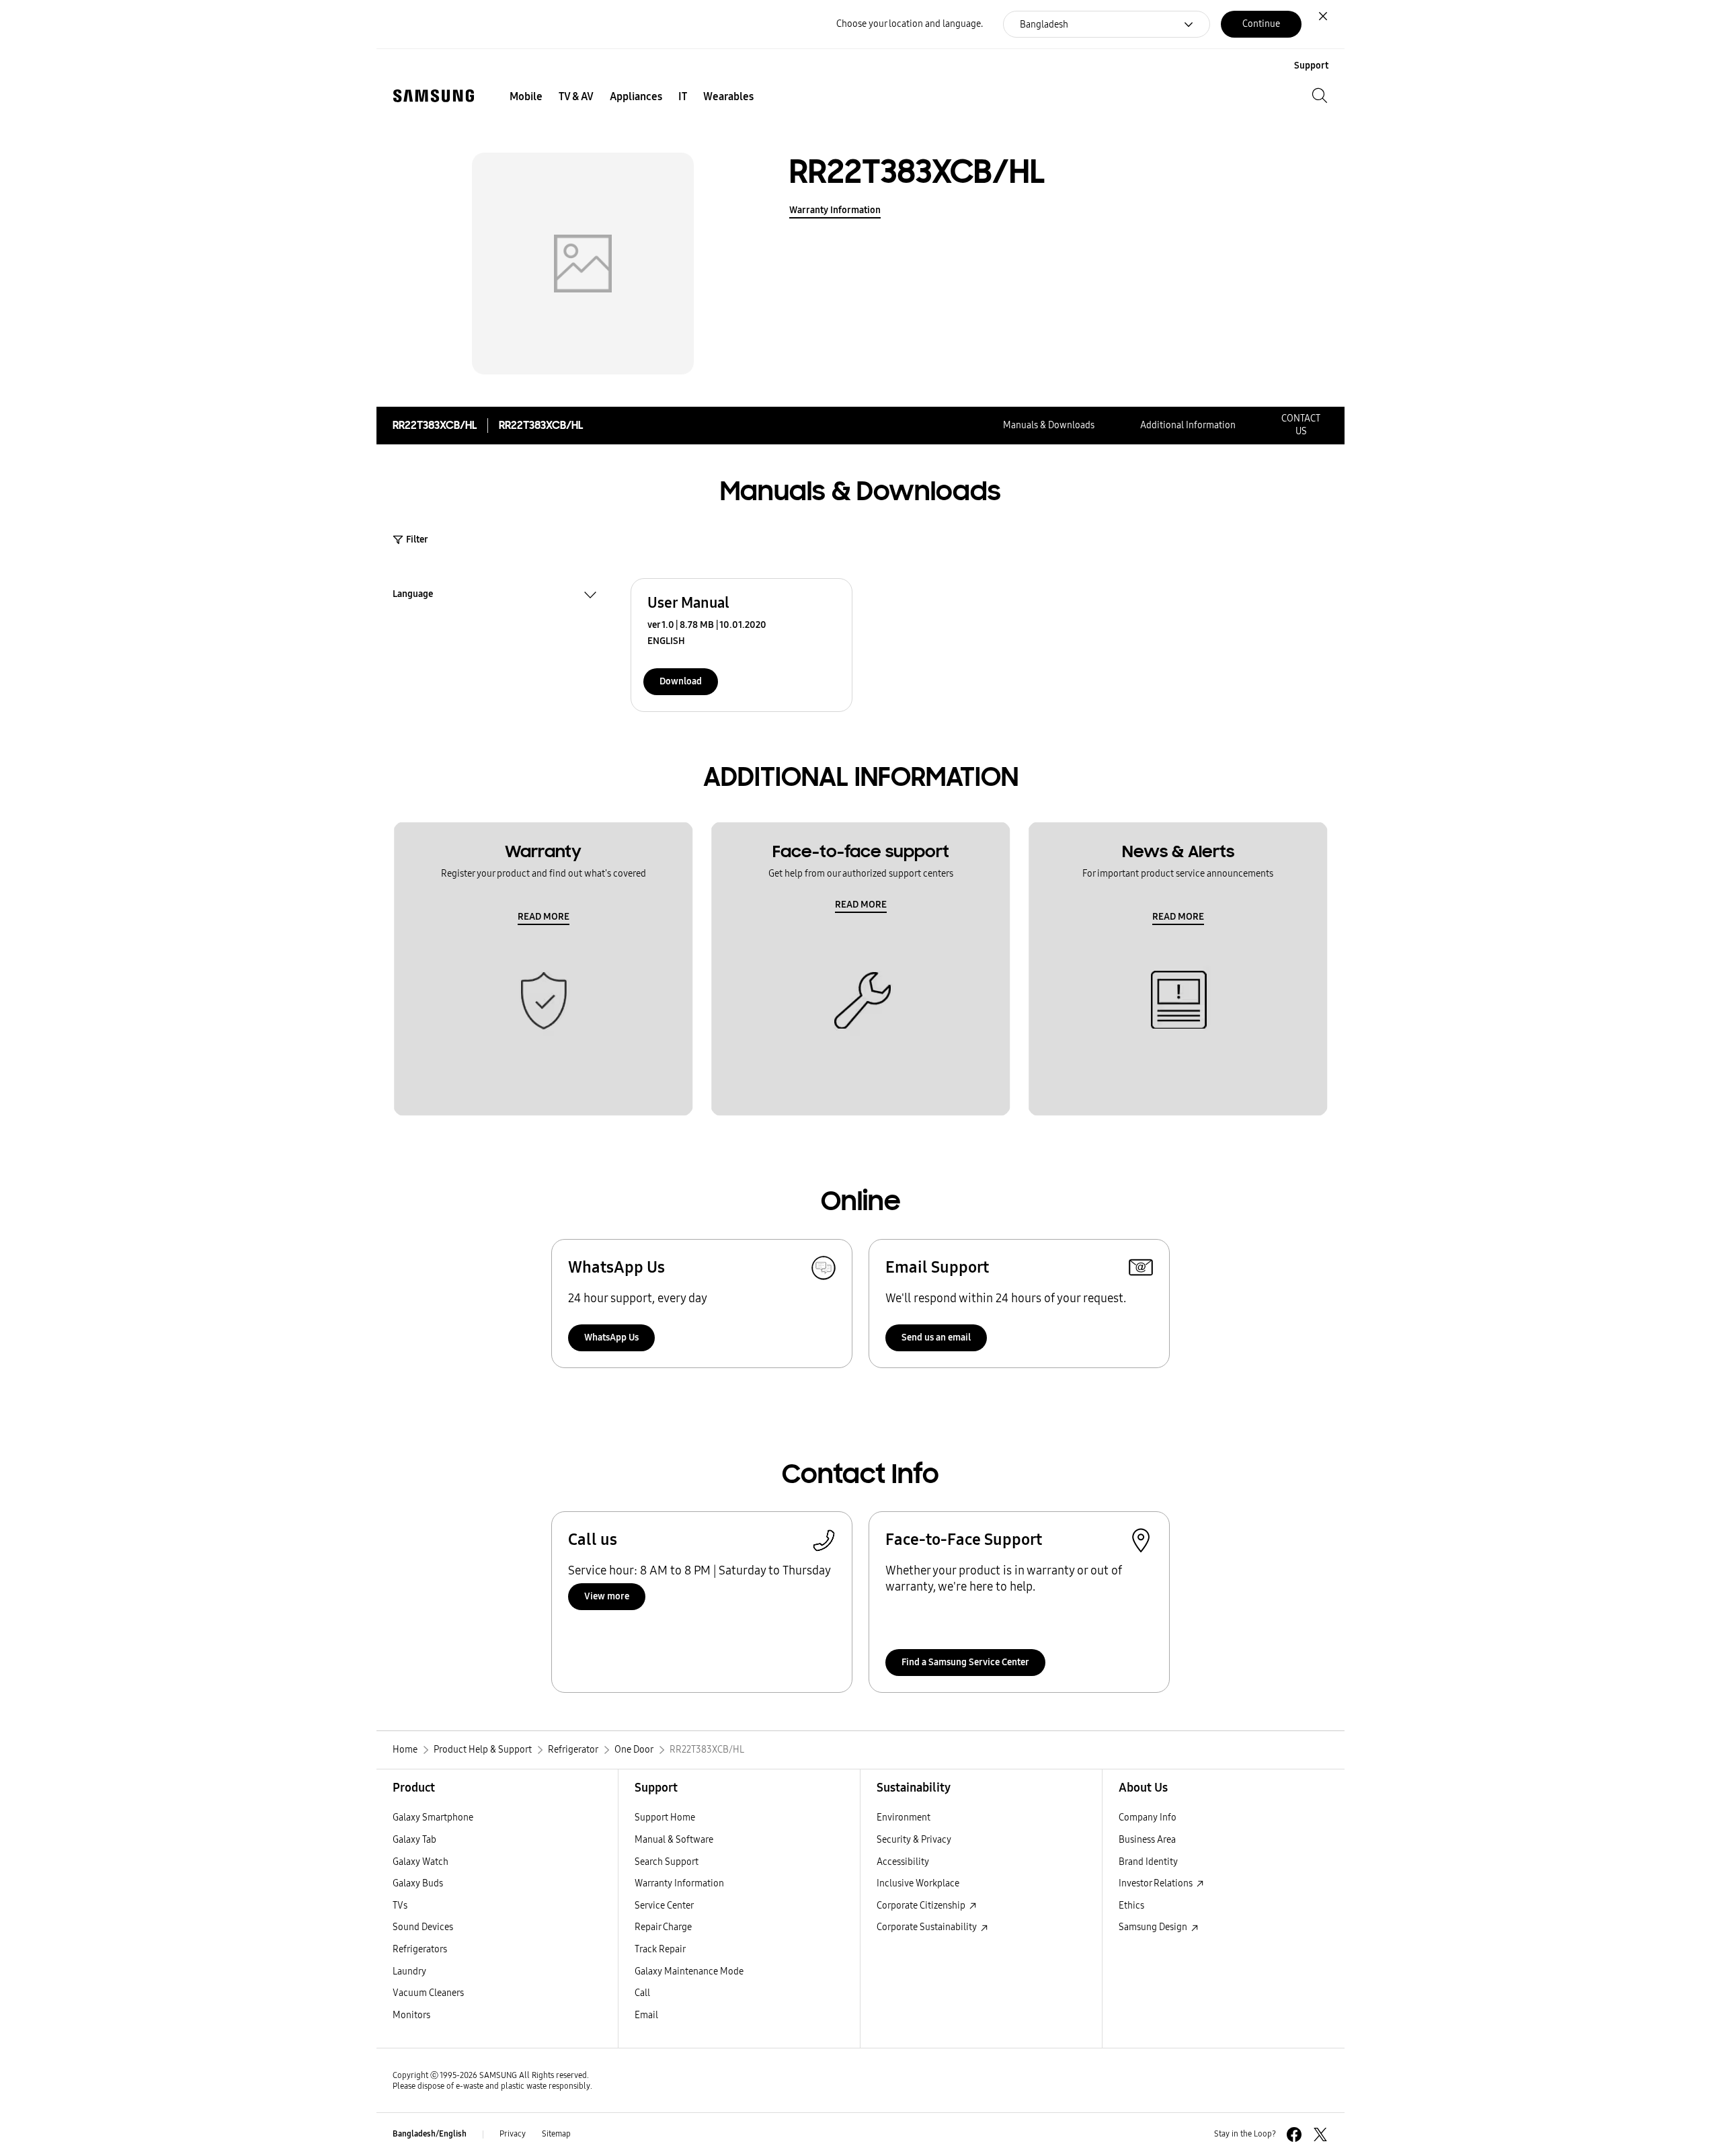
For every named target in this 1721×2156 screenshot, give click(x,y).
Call (642, 1993)
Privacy (513, 2134)
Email (646, 2015)
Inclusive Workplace (918, 1883)
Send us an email (936, 1337)
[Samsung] (434, 96)
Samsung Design (1154, 1927)
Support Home (665, 1818)
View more (607, 1596)
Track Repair (660, 1949)
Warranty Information (835, 210)
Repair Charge (663, 1927)
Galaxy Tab (414, 1840)
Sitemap (556, 2134)
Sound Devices (423, 1927)
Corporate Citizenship (922, 1906)
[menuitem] (526, 97)
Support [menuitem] (1311, 66)
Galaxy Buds (418, 1883)
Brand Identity (1148, 1862)
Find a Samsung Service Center (965, 1662)
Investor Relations (1157, 1883)
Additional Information (1188, 425)
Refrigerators (420, 1949)
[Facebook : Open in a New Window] (1294, 2134)
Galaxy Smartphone (433, 1818)
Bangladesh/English (430, 2134)
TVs (400, 1906)
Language (413, 596)
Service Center (664, 1906)
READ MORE (544, 917)
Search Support (667, 1862)
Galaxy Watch (421, 1862)
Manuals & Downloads (1049, 425)
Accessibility (903, 1862)
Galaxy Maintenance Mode (689, 1971)
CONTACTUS (1301, 425)
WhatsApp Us (611, 1337)
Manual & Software (674, 1840)
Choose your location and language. (910, 24)
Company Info (1148, 1818)
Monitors (411, 2015)
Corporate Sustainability (928, 1927)
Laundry (409, 1971)
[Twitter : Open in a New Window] (1320, 2134)
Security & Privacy (914, 1840)
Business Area (1147, 1840)
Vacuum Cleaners (428, 1993)
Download (681, 681)
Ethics (1131, 1906)
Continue (1261, 24)
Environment (904, 1818)
